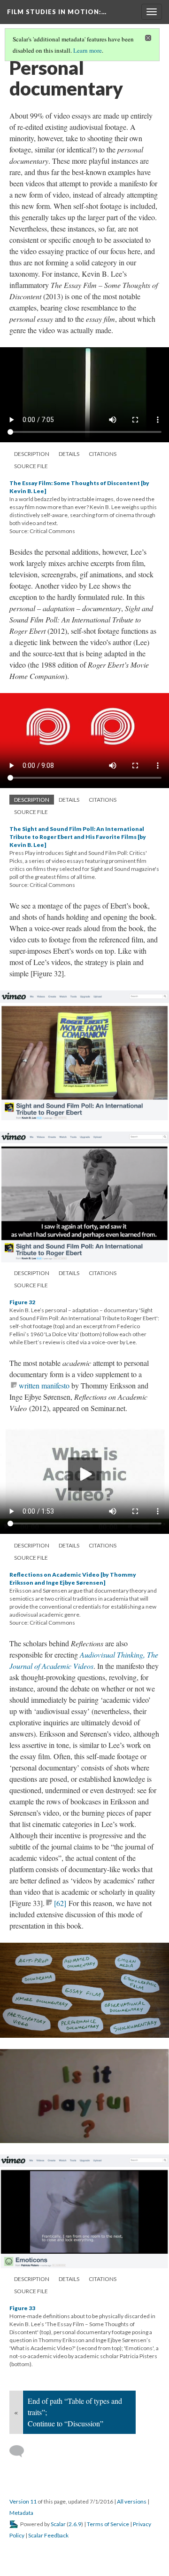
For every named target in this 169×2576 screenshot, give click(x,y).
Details (69, 454)
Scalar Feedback (48, 2535)
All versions (132, 2501)
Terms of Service (108, 2524)
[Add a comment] (21, 2451)
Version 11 (23, 2501)
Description (32, 454)
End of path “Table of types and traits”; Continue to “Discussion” (75, 2412)
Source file (31, 466)
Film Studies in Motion (57, 12)
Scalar (58, 2524)
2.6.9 (75, 2524)
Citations (103, 454)
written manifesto (44, 1385)
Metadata (21, 2513)
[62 (60, 1903)
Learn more (88, 50)
